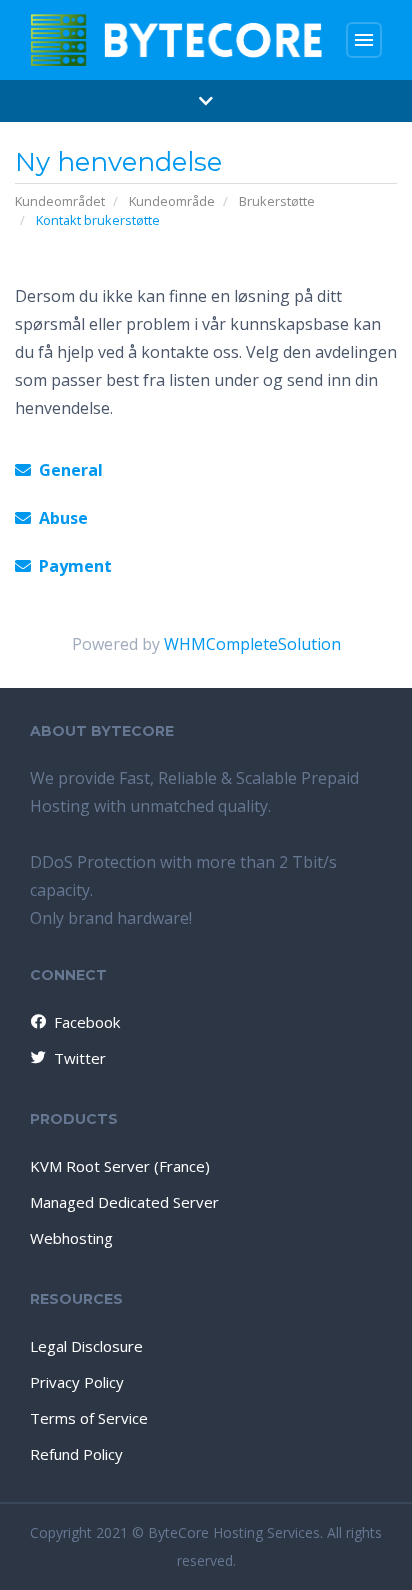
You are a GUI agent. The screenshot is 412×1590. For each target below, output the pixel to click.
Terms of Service (89, 1418)
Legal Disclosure (86, 1346)
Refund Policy (76, 1454)
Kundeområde (172, 201)
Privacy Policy (77, 1382)
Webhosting (71, 1238)
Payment (71, 566)
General (67, 470)
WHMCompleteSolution (252, 644)
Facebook (87, 1022)
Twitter (80, 1058)
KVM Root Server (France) (120, 1166)
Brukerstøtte (277, 201)
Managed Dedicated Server (124, 1202)
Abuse (59, 518)
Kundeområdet (60, 201)
